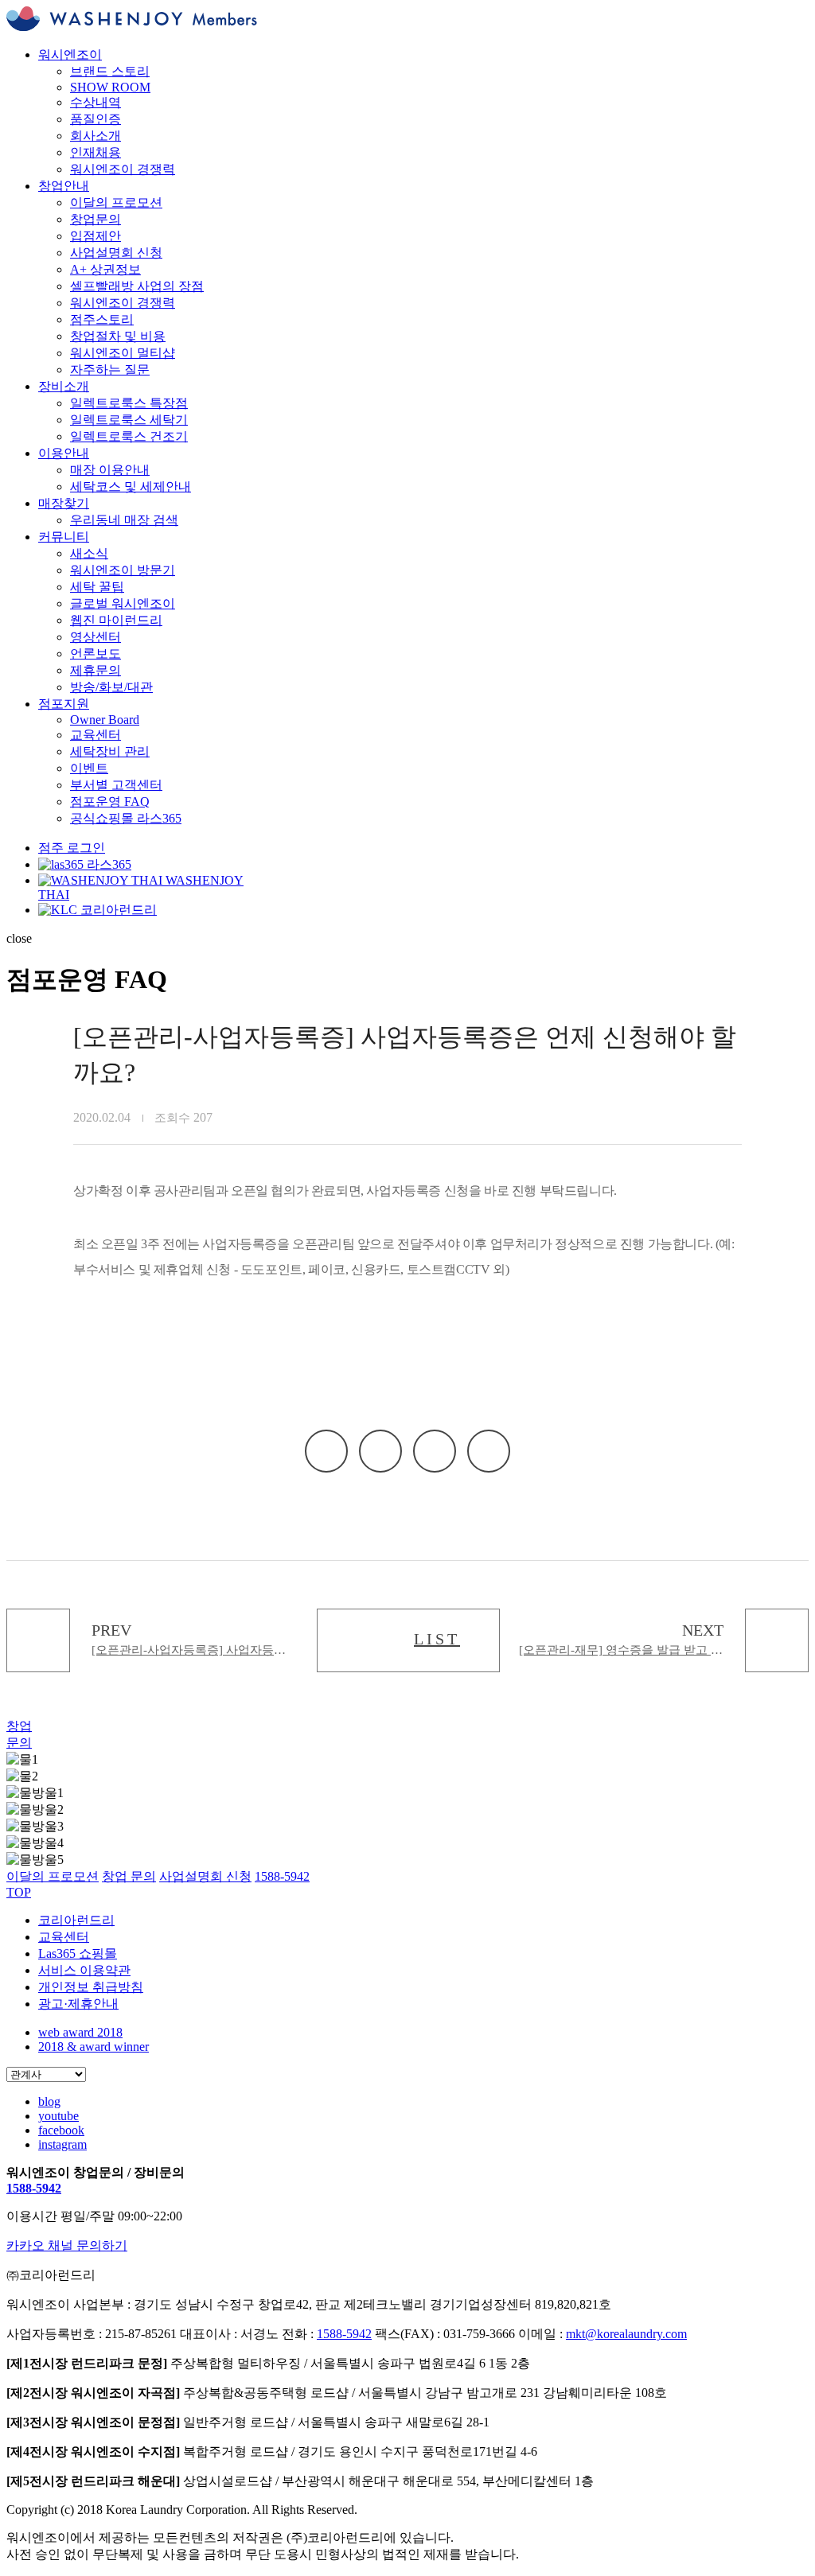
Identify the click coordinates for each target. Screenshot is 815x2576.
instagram (62, 2144)
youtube (58, 2116)
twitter (435, 1451)
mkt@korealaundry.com (626, 2334)
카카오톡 (326, 1451)
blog (49, 2101)
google (489, 1451)
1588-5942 (34, 2188)
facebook (380, 1451)
